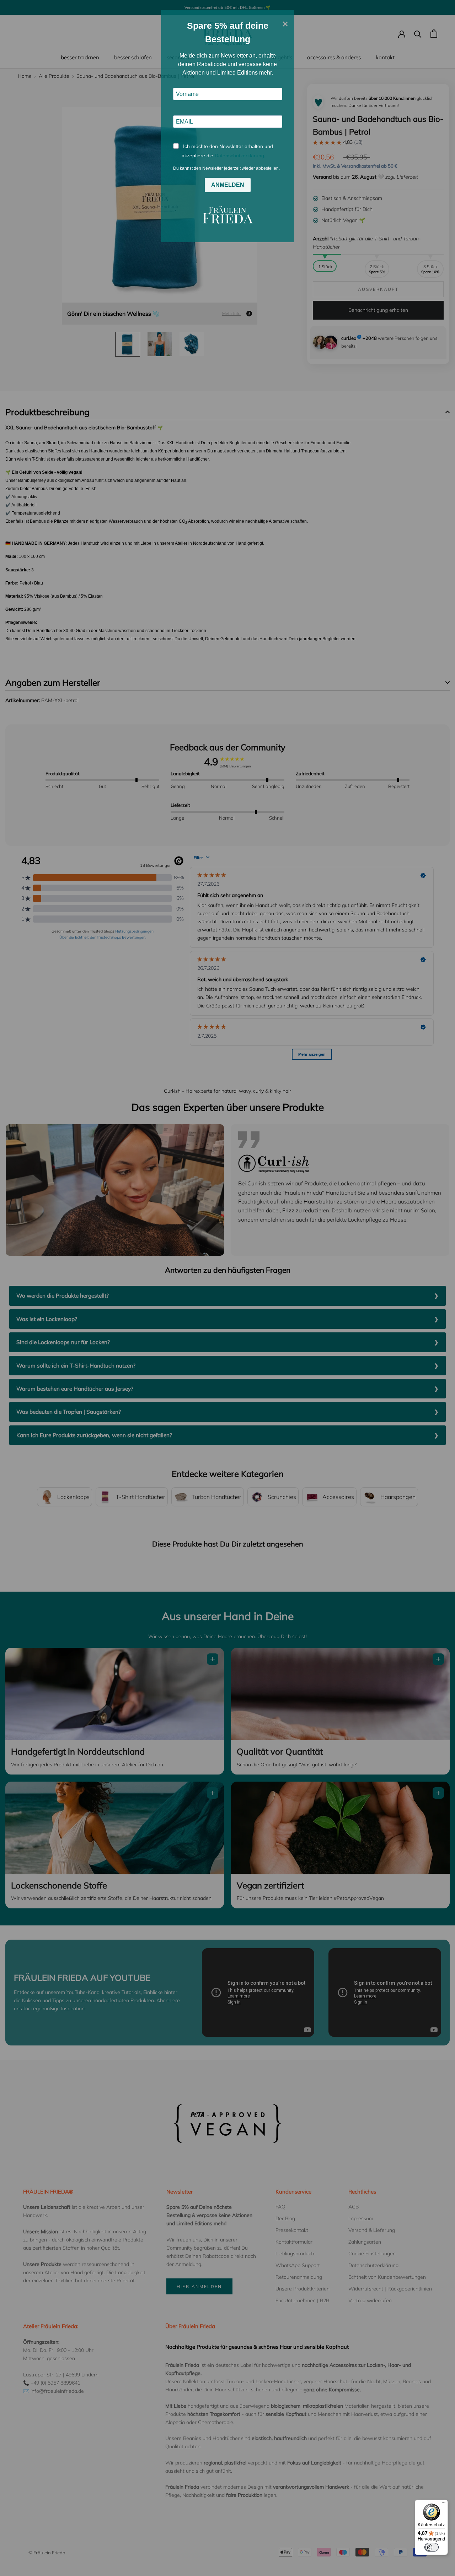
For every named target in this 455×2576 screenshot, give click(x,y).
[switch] (432, 2547)
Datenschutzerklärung (239, 156)
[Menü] (444, 2504)
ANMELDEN (228, 185)
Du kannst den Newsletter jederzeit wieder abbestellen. (226, 168)
